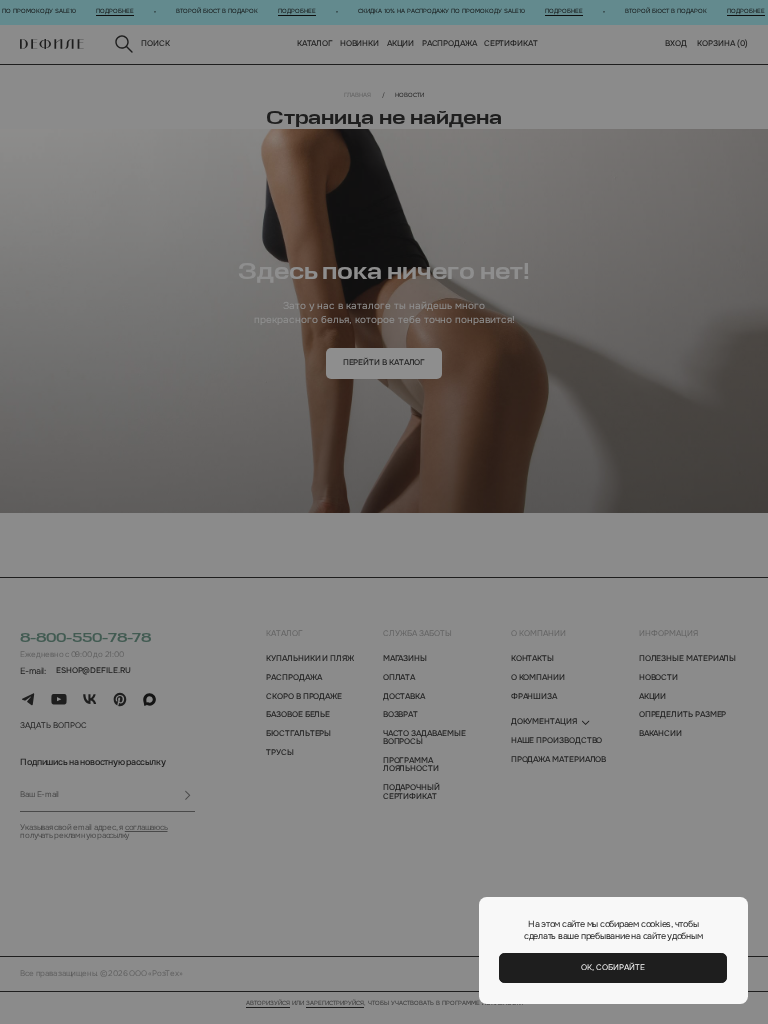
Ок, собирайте (613, 967)
